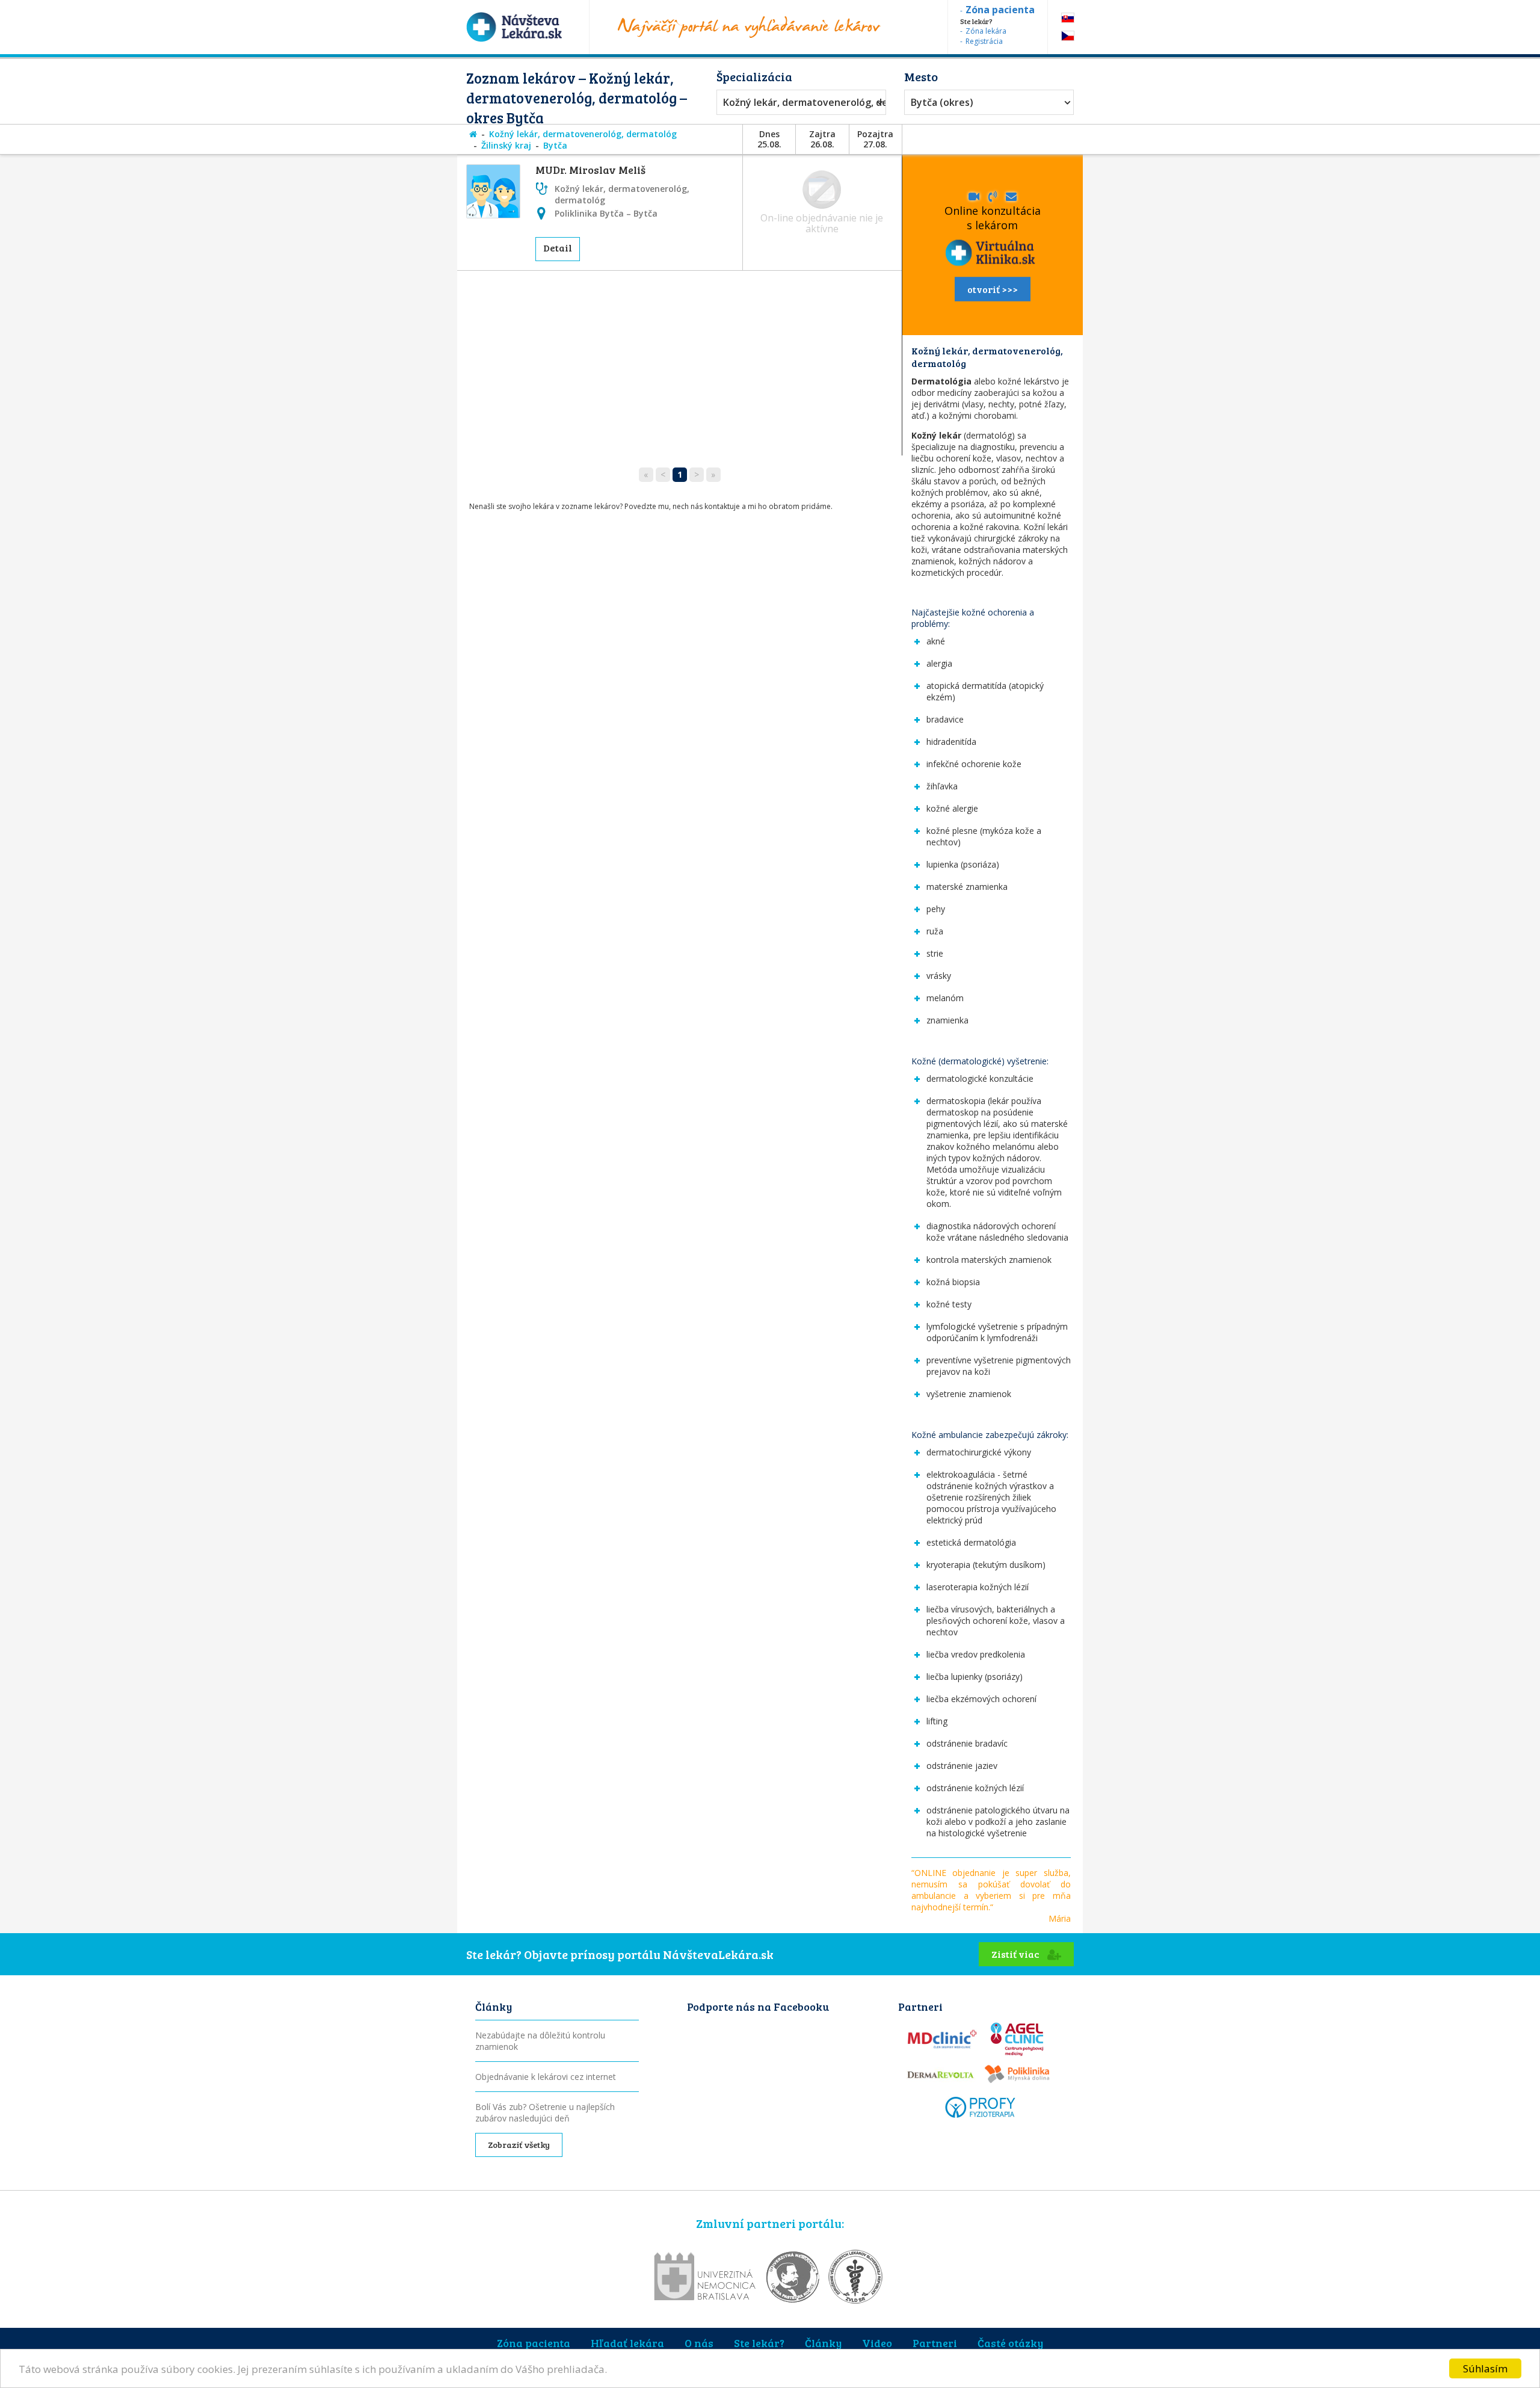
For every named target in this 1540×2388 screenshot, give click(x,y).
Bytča (555, 145)
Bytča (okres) (942, 102)
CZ (1068, 36)
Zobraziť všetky (519, 2145)
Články (823, 2343)
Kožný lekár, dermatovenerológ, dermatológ (798, 102)
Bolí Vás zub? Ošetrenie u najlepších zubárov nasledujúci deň (545, 2112)
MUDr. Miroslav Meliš (590, 170)
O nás (699, 2343)
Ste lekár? (759, 2343)
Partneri (935, 2343)
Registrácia (984, 41)
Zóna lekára (986, 31)
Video (877, 2343)
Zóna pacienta (534, 2343)
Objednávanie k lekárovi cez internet (546, 2077)
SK (1068, 18)
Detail (558, 248)
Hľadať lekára (627, 2343)
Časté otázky (1010, 2343)
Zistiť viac (1016, 1954)
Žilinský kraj (506, 145)
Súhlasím (1485, 2368)
